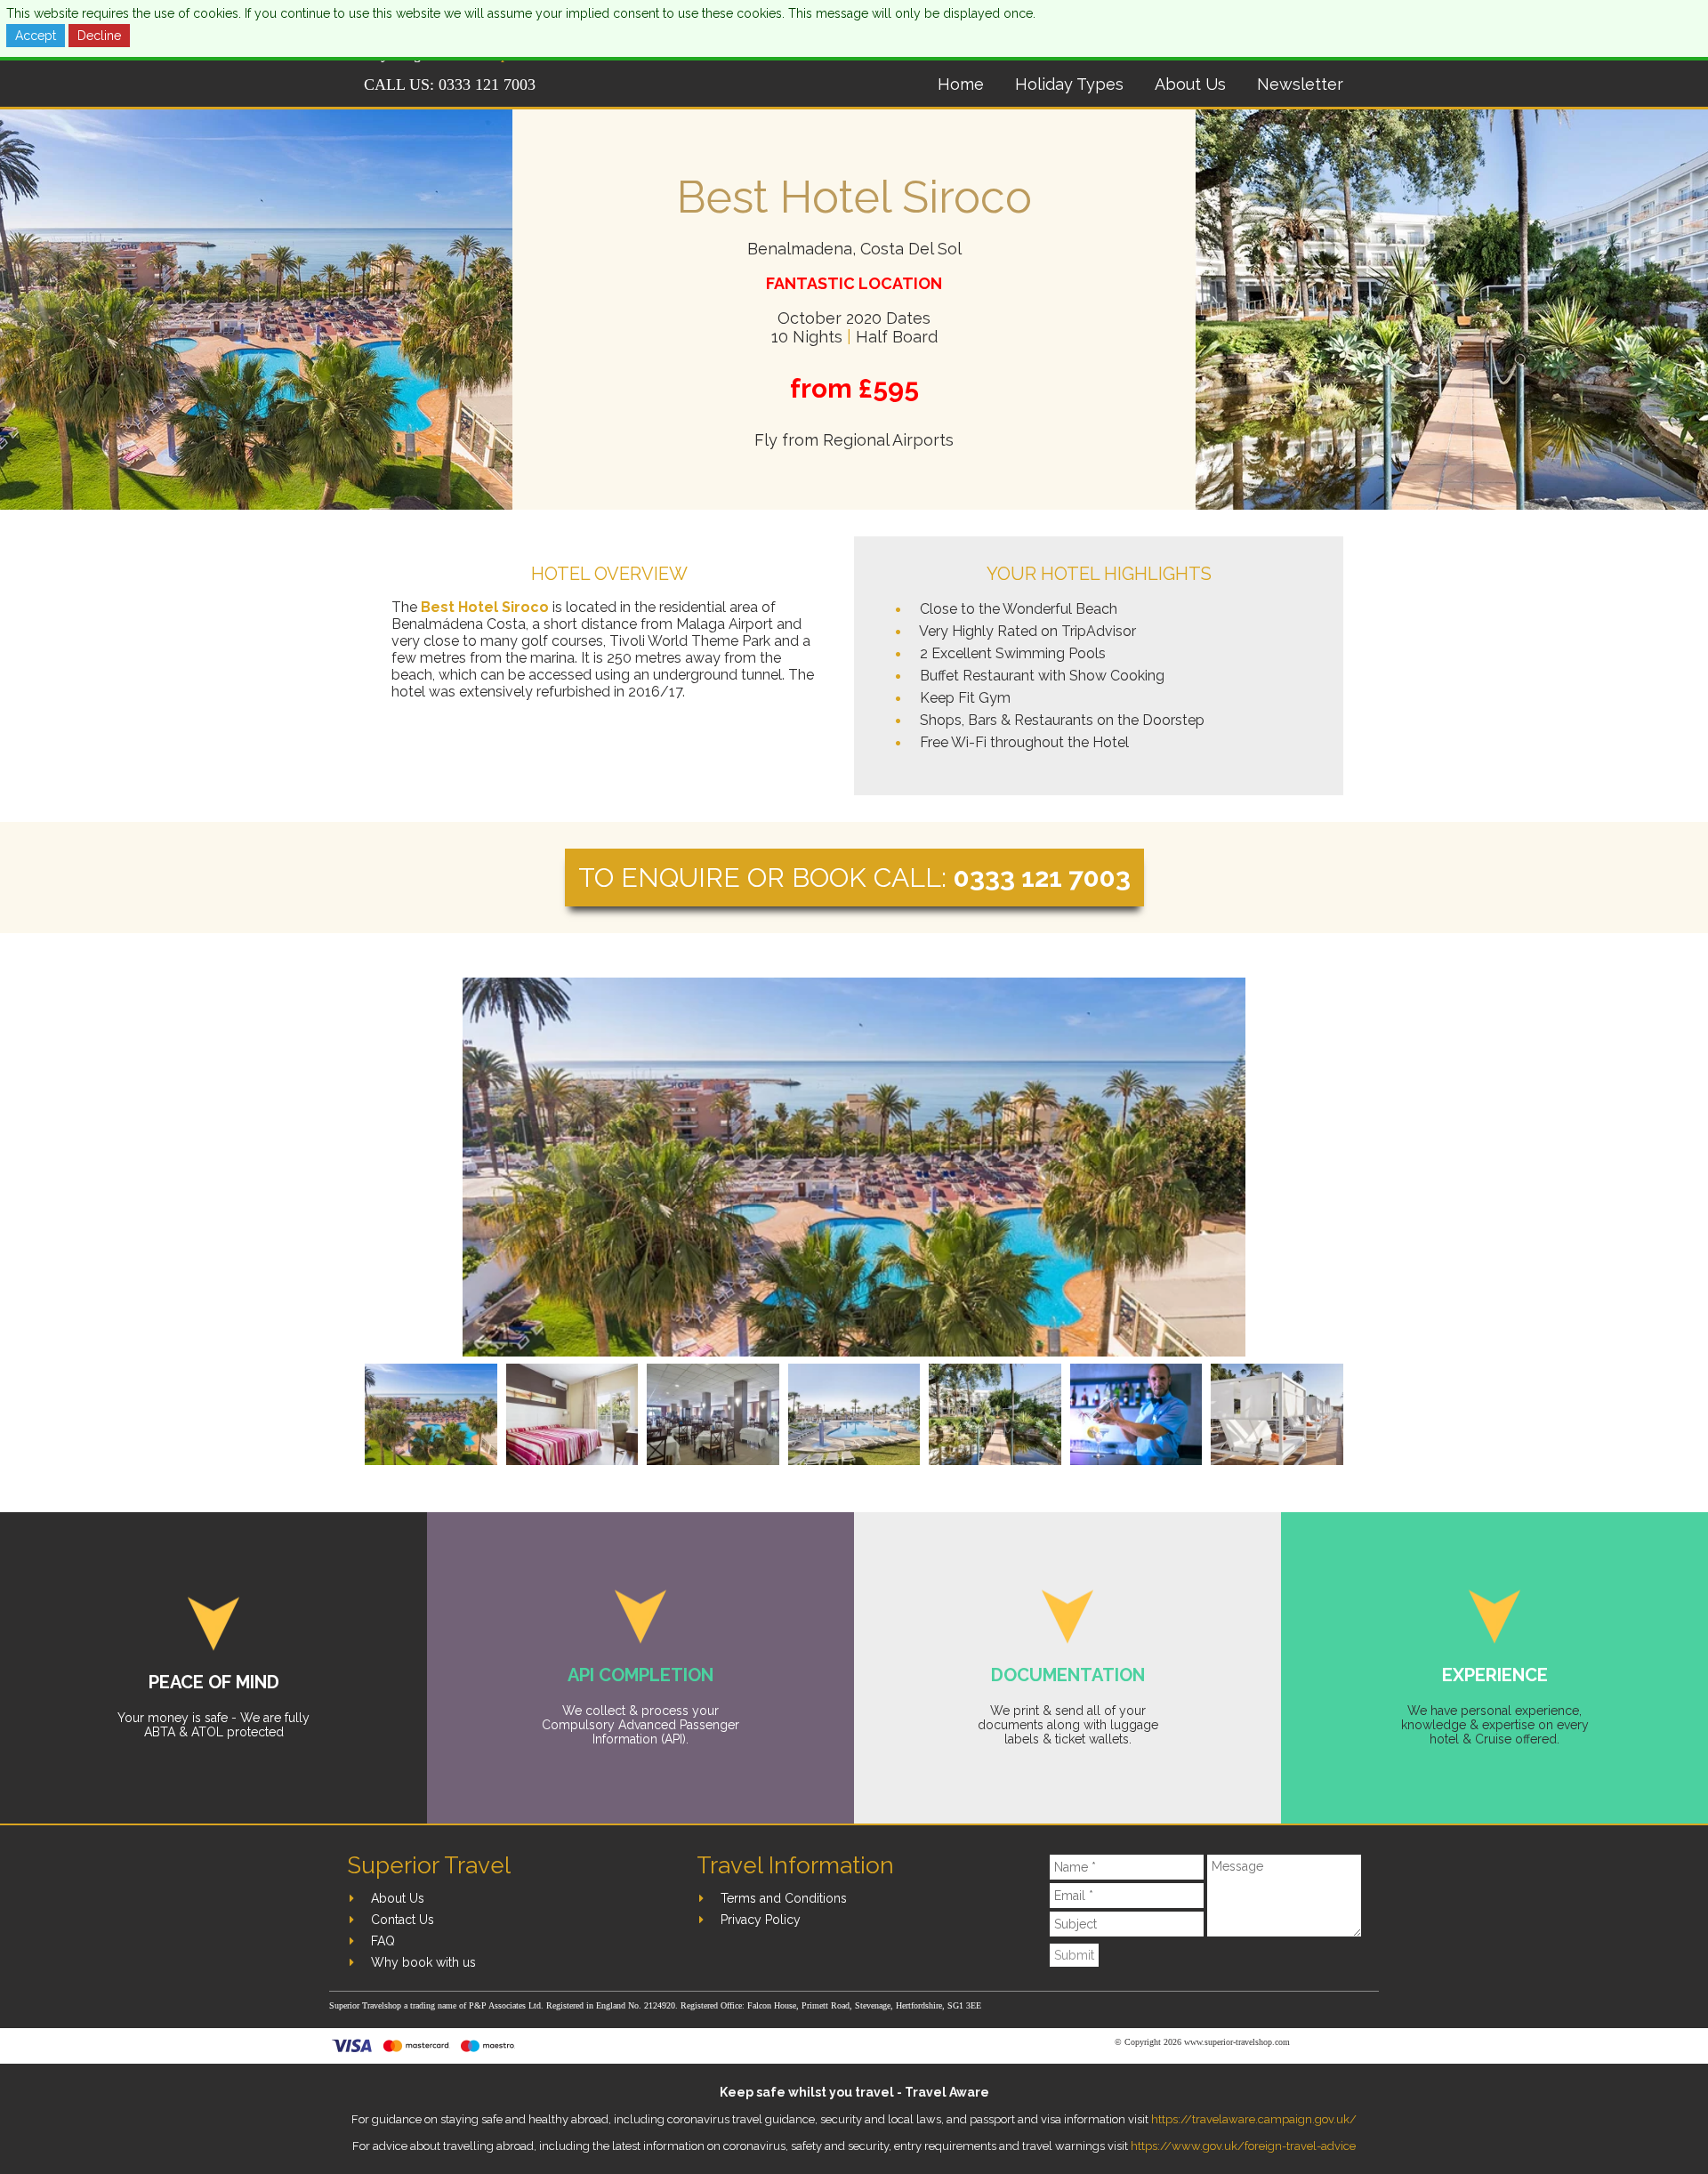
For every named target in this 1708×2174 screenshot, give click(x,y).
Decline (99, 36)
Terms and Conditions (784, 1898)
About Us (1190, 84)
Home (961, 84)
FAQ (383, 1941)
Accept (36, 36)
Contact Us (403, 1920)
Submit (1074, 1955)
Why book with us (423, 1962)
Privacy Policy (761, 1920)
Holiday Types (1069, 84)
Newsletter (1300, 84)
